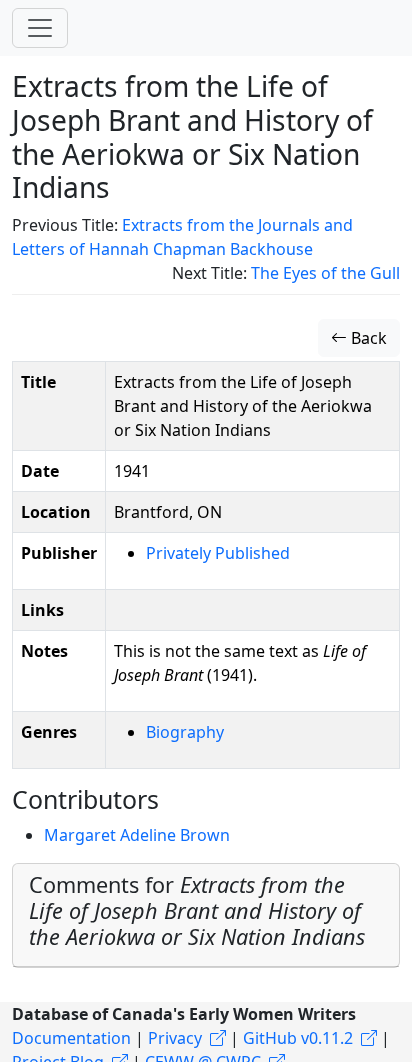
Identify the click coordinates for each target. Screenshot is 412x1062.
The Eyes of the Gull (325, 273)
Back (367, 338)
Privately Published (218, 553)
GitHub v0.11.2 (298, 1038)
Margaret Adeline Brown (137, 835)
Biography (185, 732)
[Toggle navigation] (40, 28)
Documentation (71, 1038)
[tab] (206, 915)
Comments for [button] (197, 910)
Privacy (175, 1038)
